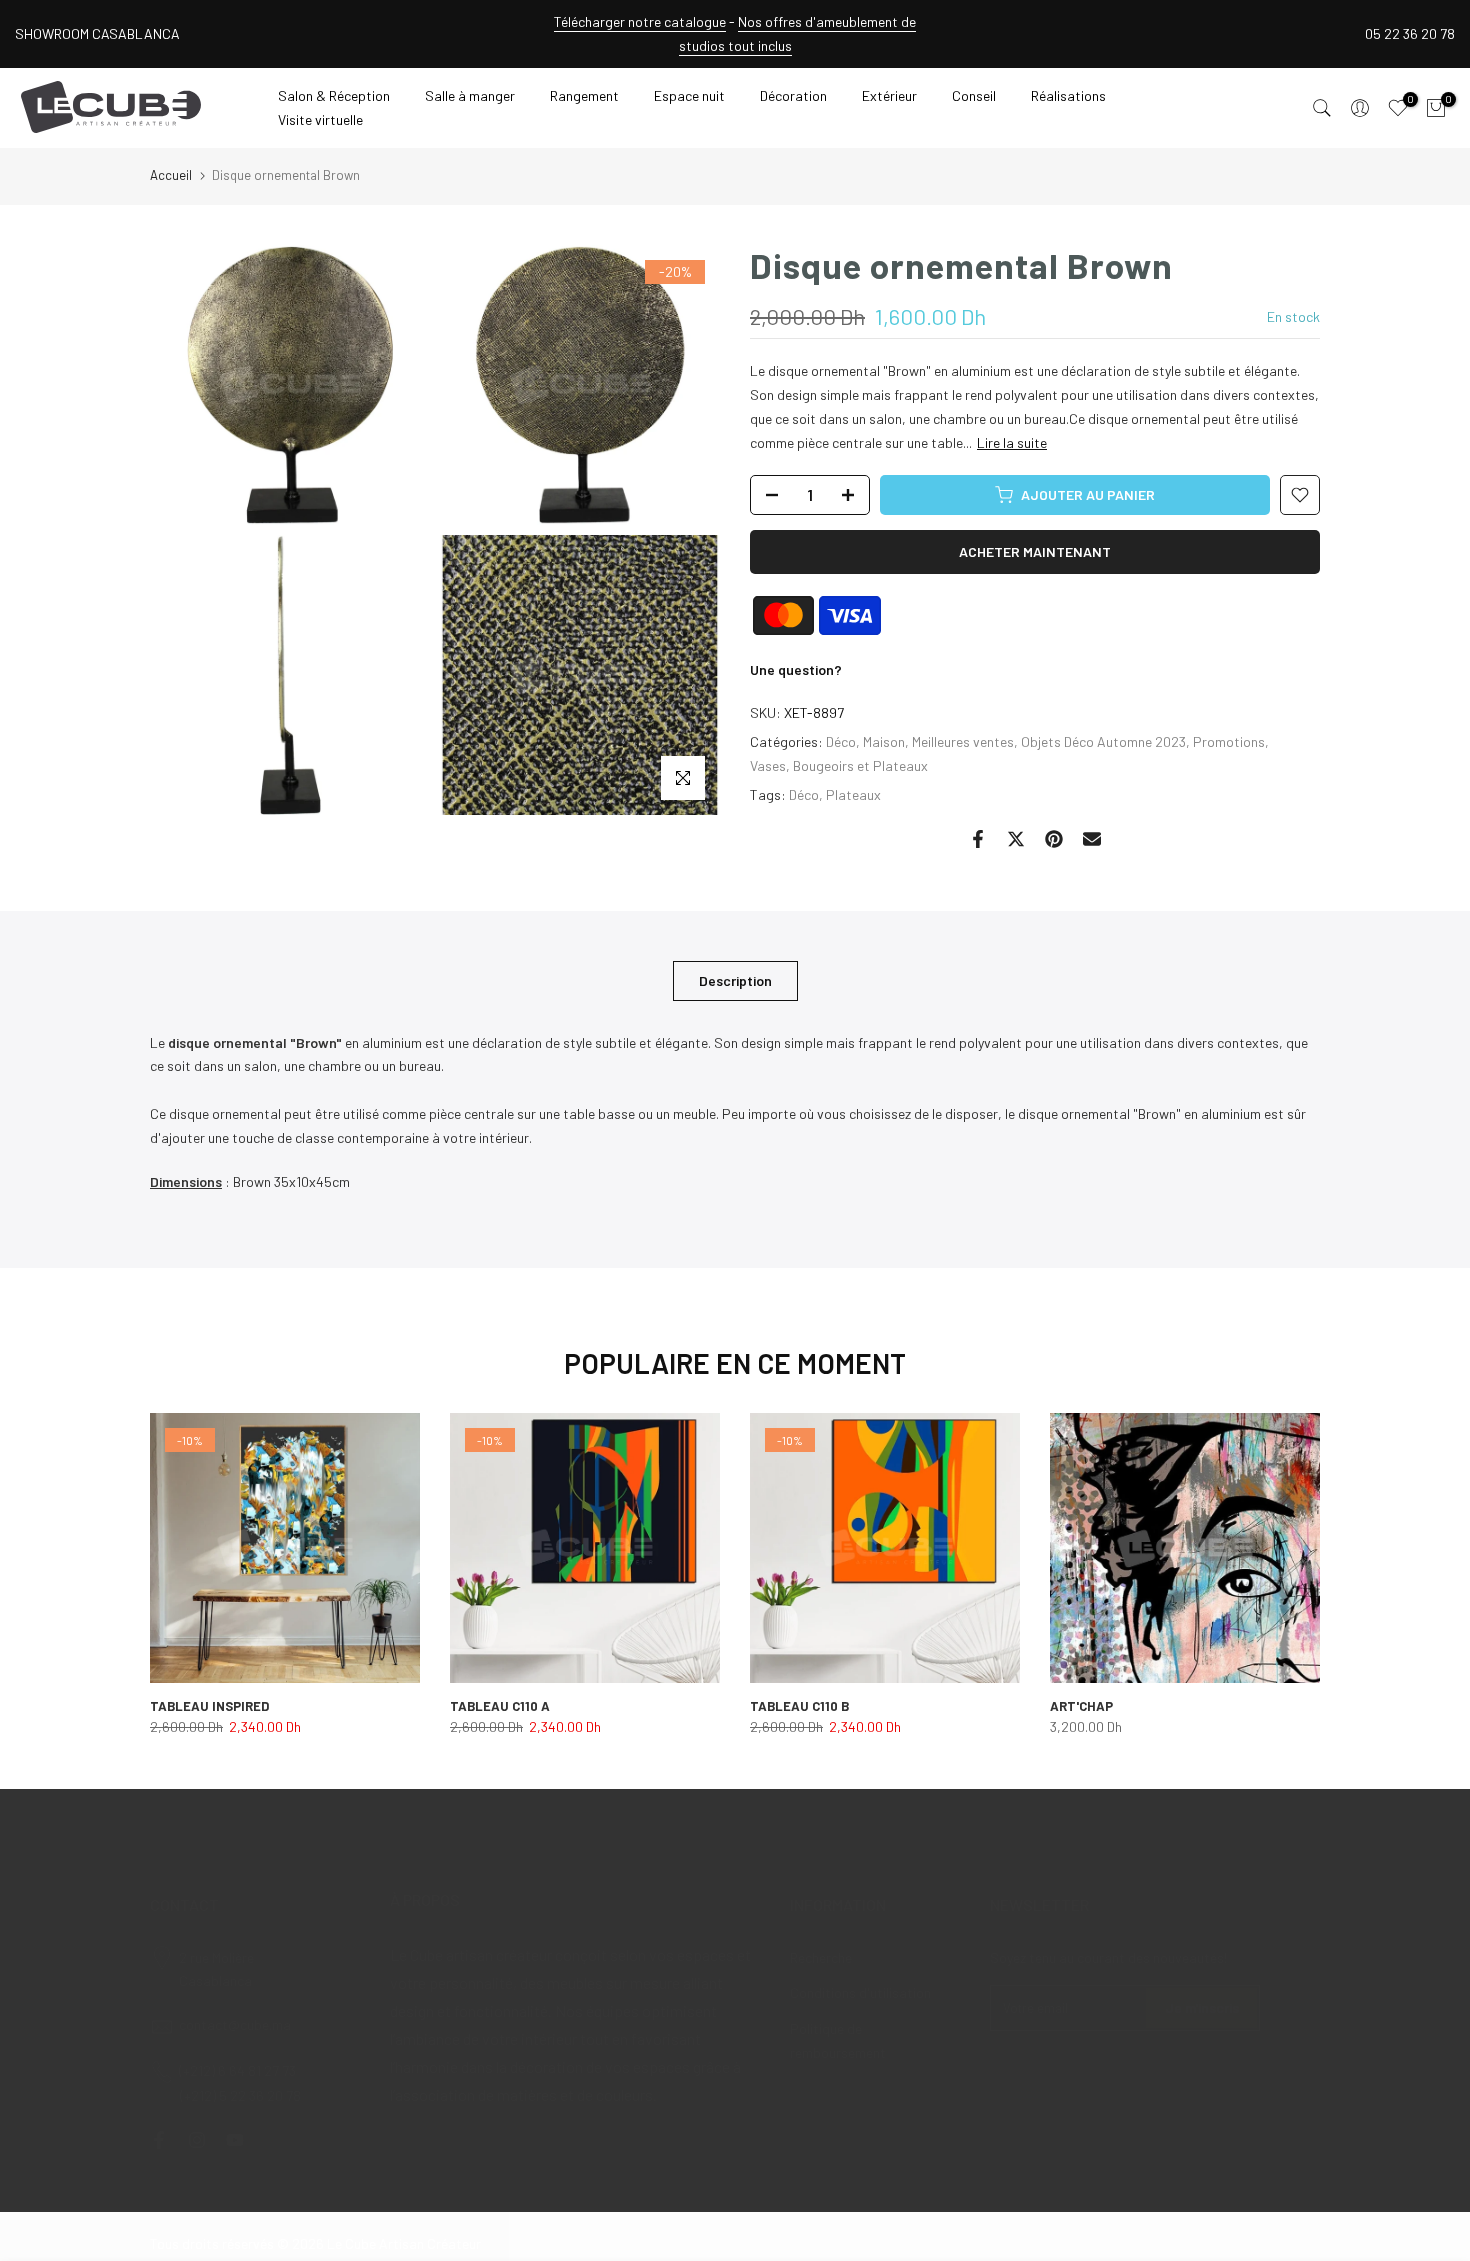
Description (735, 979)
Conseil (974, 95)
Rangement (584, 95)
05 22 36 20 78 (1410, 33)
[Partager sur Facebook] (978, 839)
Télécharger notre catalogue (640, 21)
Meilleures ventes (963, 741)
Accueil (171, 175)
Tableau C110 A (500, 1706)
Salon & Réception (334, 95)
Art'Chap (1081, 1706)
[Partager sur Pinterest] (1054, 839)
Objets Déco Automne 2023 (1103, 741)
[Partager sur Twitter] (1016, 839)
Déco (841, 741)
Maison (884, 741)
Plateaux (853, 794)
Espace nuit (689, 95)
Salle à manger (470, 95)
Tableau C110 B (799, 1706)
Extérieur (889, 95)
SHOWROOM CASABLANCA (97, 33)
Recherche (821, 1957)
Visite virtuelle (320, 119)
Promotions (1229, 741)
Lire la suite (1012, 442)
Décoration (793, 95)
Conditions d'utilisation (860, 1992)
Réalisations (1068, 95)
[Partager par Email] (1092, 839)
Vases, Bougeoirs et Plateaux (839, 765)
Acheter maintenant (1035, 551)
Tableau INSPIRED (209, 1706)
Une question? (796, 669)
